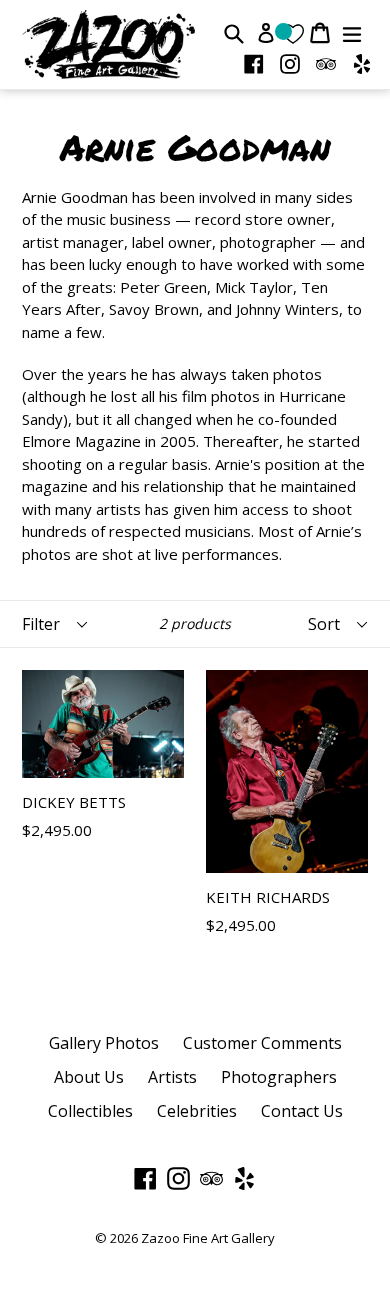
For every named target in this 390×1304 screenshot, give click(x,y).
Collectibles (90, 1111)
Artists (172, 1077)
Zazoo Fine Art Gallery (208, 1238)
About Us (89, 1077)
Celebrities (197, 1111)
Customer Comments (262, 1043)
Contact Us (302, 1111)
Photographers (279, 1077)
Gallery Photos (104, 1043)
